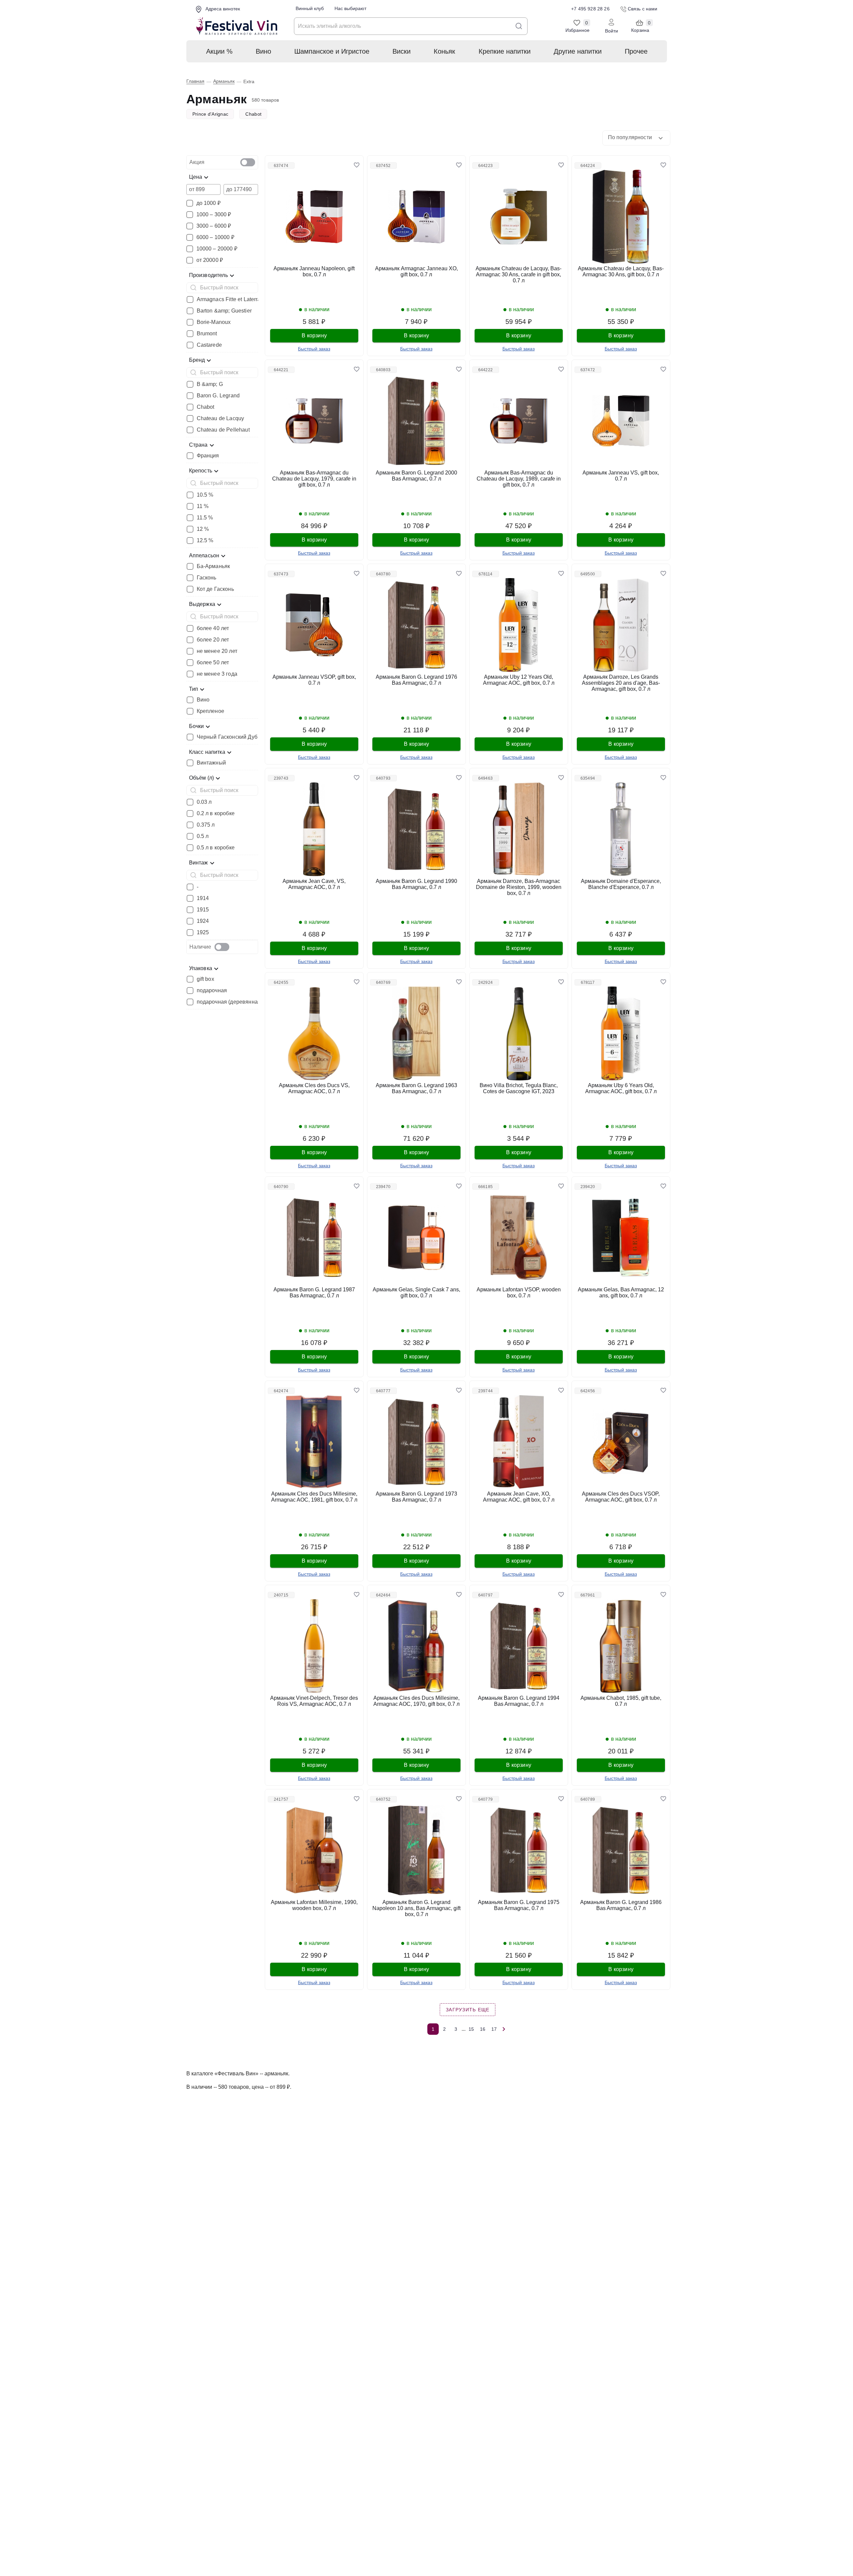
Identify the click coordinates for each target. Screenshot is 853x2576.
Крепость (201, 471)
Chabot (253, 114)
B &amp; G (210, 384)
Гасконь (207, 578)
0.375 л (206, 825)
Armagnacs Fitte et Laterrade (232, 299)
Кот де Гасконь (215, 589)
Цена (196, 177)
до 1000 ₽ (208, 203)
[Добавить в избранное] (357, 165)
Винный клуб (310, 8)
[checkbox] (248, 162)
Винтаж (199, 863)
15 (471, 2029)
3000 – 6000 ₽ (214, 226)
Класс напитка (207, 752)
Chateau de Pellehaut (223, 430)
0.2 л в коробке (216, 814)
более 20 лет (213, 640)
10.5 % (205, 495)
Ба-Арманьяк (214, 566)
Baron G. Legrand (218, 396)
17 (494, 2029)
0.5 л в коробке (216, 848)
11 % (203, 506)
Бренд (197, 360)
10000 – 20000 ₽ (217, 249)
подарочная (212, 991)
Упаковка (201, 968)
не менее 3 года (217, 674)
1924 (203, 921)
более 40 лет (213, 628)
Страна (198, 445)
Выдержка (202, 604)
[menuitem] (219, 51)
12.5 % (205, 541)
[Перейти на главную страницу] (237, 26)
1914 (203, 898)
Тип (194, 689)
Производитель (208, 275)
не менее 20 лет (217, 651)
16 (483, 2029)
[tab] (222, 162)
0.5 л (203, 836)
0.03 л (204, 802)
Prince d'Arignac (210, 114)
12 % (203, 529)
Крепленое (210, 711)
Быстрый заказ (314, 349)
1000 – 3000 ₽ (214, 215)
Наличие (200, 947)
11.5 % (205, 518)
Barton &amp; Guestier (224, 311)
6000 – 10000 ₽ (215, 237)
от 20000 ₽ (210, 260)
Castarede (209, 345)
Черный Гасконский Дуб (227, 737)
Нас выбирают (350, 8)
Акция (197, 162)
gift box (205, 979)
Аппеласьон (204, 555)
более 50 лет (213, 663)
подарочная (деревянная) (230, 1002)
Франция (208, 456)
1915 (203, 910)
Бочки (197, 726)
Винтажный (211, 763)
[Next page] (504, 2029)
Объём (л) (202, 778)
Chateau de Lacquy (221, 418)
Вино (203, 700)
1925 (203, 933)
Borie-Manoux (214, 322)
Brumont (207, 334)
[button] (636, 138)
